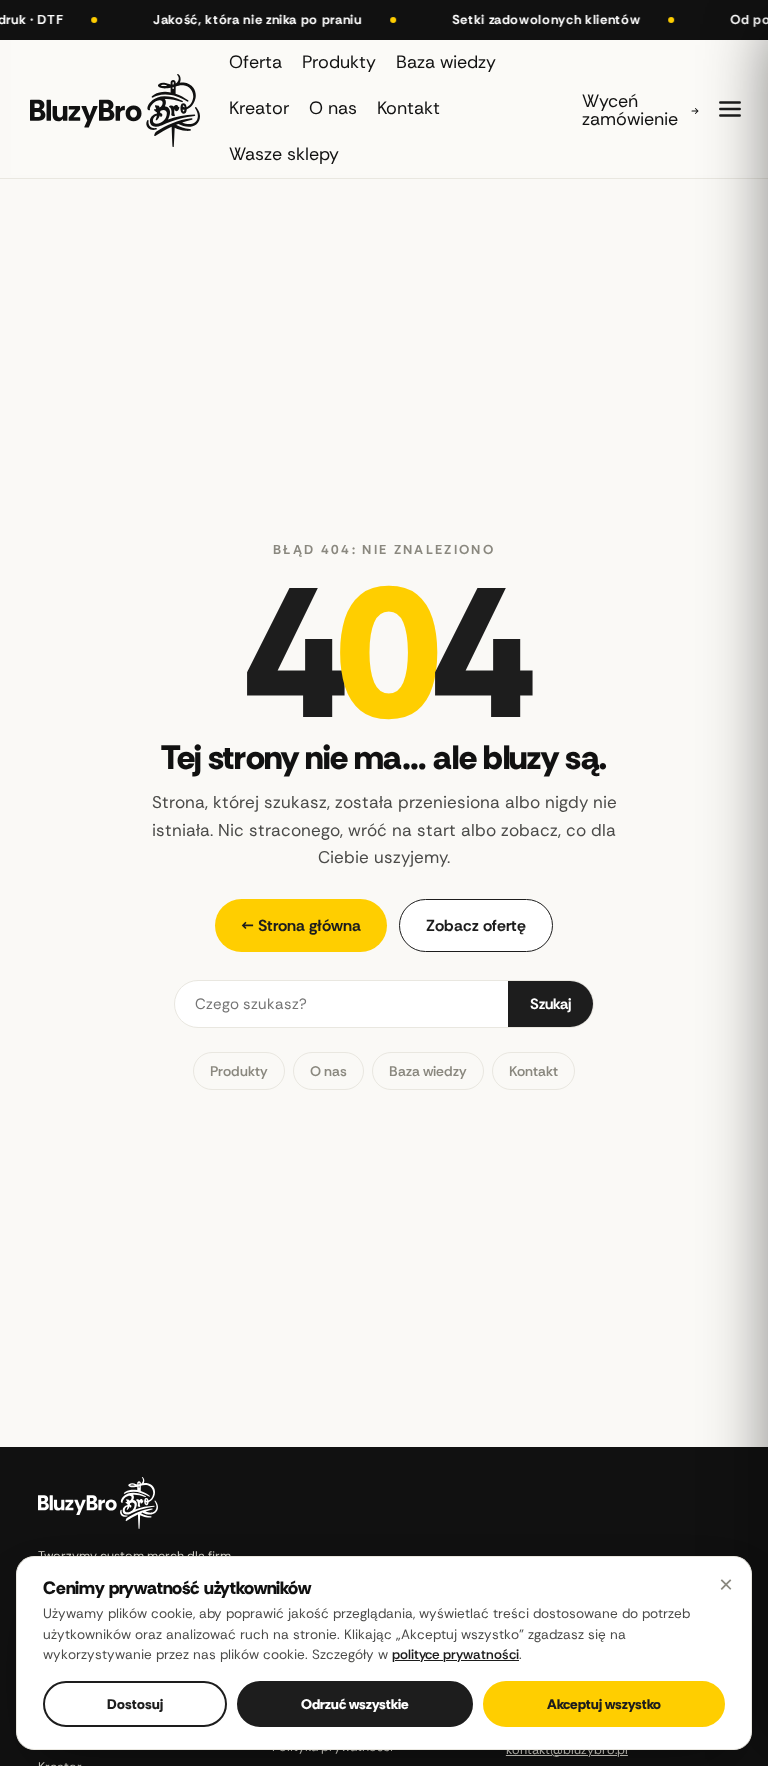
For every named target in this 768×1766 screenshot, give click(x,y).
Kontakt (533, 1071)
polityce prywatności (455, 1654)
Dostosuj (135, 1704)
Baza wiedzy (428, 1071)
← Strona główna (301, 925)
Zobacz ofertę (476, 925)
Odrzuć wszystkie (355, 1704)
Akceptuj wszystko (604, 1704)
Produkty (239, 1071)
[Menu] (730, 109)
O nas (328, 1071)
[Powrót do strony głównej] (115, 108)
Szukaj (550, 1004)
